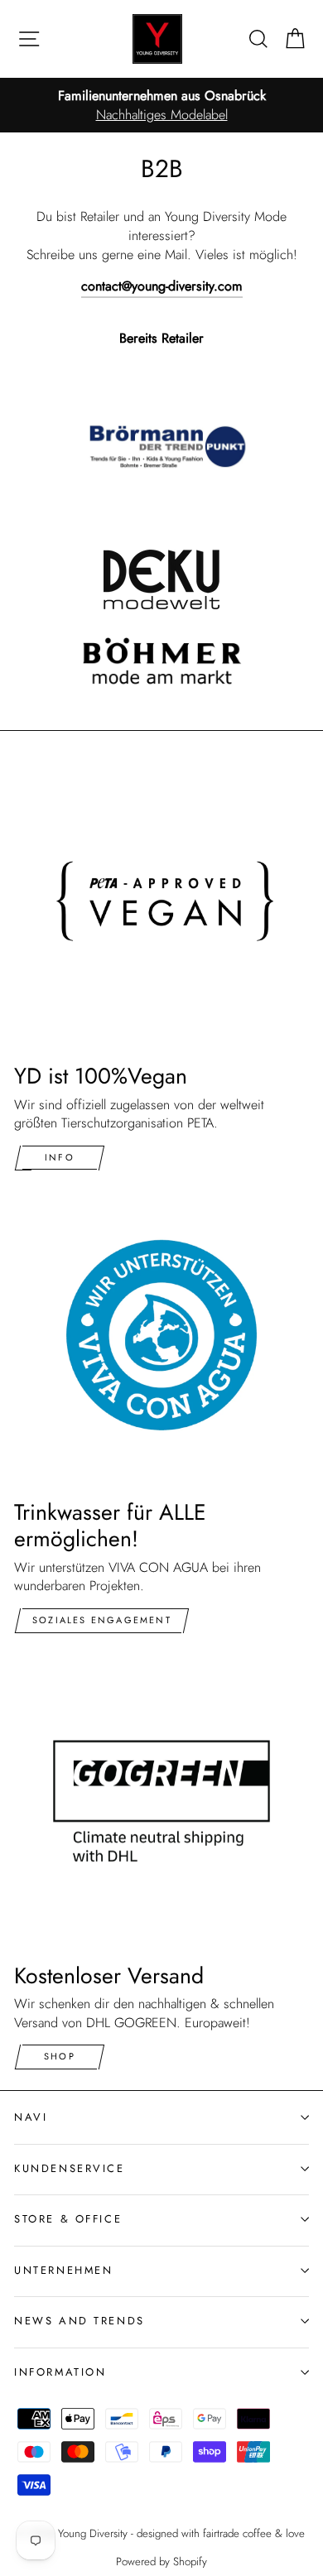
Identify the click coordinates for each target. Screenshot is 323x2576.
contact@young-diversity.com (162, 286)
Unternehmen (63, 2270)
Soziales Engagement (102, 1620)
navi (31, 2117)
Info (60, 1157)
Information (60, 2372)
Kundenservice (70, 2168)
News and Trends (80, 2321)
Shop (60, 2056)
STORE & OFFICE (68, 2219)
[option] (161, 106)
